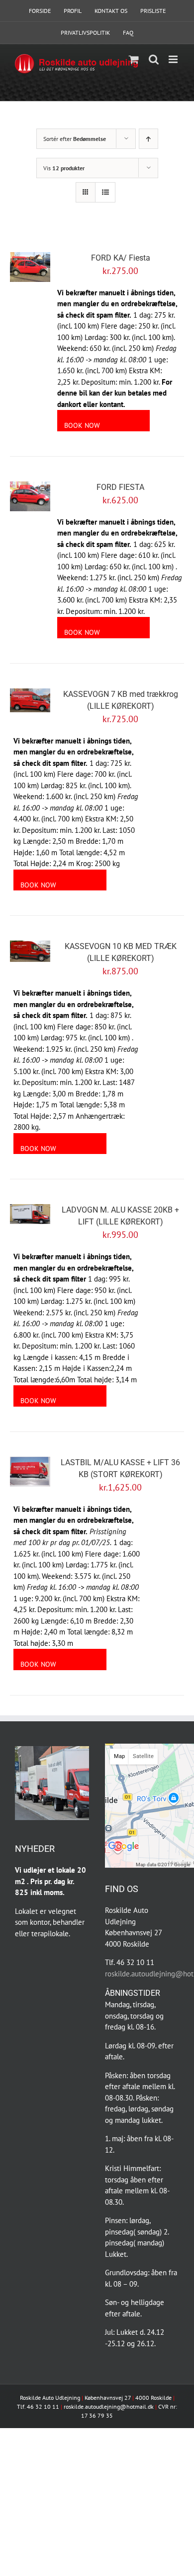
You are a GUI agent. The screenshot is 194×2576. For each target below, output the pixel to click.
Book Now (82, 425)
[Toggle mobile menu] (174, 59)
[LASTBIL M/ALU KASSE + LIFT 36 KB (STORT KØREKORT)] (30, 1472)
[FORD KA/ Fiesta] (30, 267)
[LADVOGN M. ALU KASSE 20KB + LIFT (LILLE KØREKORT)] (30, 1214)
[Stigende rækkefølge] (148, 139)
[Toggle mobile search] (154, 59)
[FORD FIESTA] (30, 496)
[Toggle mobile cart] (134, 59)
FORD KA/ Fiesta (121, 258)
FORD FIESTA (120, 487)
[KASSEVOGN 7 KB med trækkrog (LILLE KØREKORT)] (30, 700)
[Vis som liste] (105, 192)
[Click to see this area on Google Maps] (124, 1854)
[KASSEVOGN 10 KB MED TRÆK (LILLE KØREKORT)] (30, 951)
